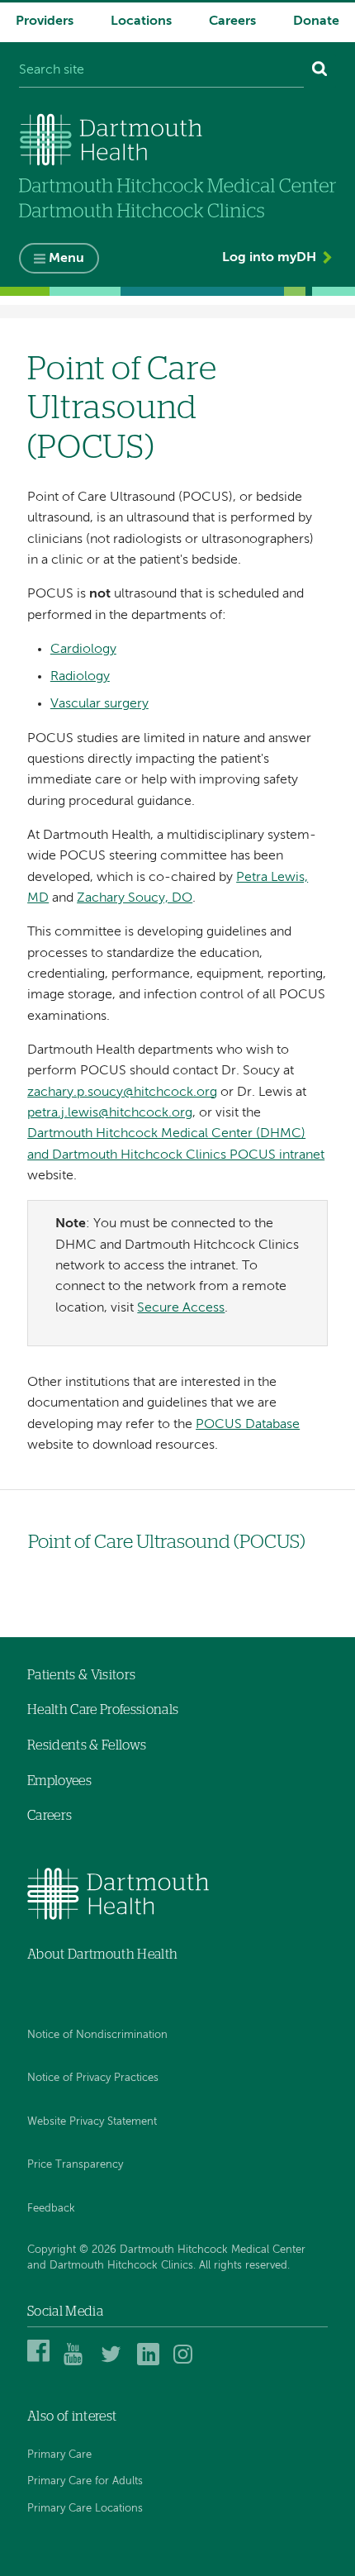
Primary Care (59, 2455)
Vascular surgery (99, 704)
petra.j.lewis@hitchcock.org (110, 1113)
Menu (66, 259)
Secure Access (181, 1308)
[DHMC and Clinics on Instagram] (187, 2363)
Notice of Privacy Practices (93, 2078)
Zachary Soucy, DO (135, 898)
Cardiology (83, 650)
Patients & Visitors (81, 1675)
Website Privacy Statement (92, 2122)
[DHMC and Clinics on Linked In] (151, 2363)
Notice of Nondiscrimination (97, 2035)
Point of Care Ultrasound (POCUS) (167, 1543)
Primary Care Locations (85, 2509)
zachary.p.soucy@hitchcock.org (122, 1093)
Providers (45, 21)
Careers (232, 21)
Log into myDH (269, 258)
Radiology (80, 677)
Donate (316, 21)
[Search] (320, 71)
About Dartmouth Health (102, 1955)
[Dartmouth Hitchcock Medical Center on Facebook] (41, 2363)
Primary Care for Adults (85, 2481)
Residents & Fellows (87, 1745)
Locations (141, 21)
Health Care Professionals (103, 1710)
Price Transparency (75, 2165)
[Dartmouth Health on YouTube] (77, 2363)
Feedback (51, 2209)
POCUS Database (248, 1425)
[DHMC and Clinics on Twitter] (114, 2363)
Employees (59, 1781)
